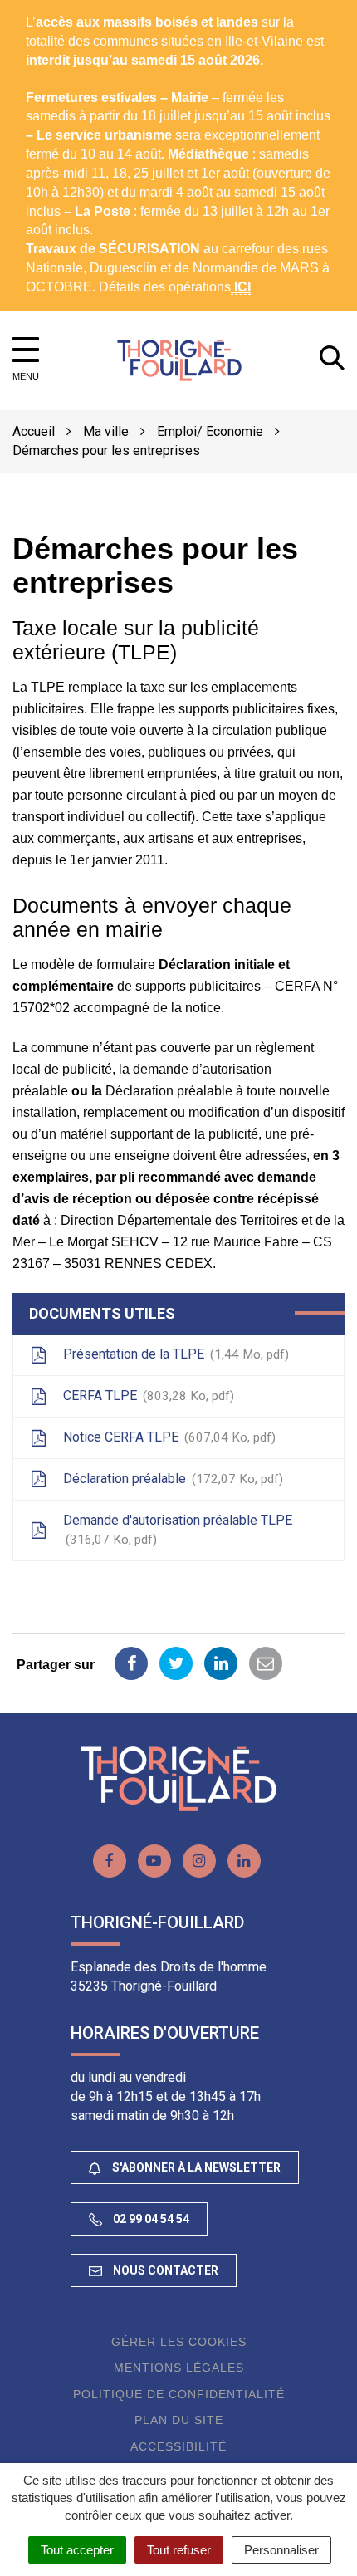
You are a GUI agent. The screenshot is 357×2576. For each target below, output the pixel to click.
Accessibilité (178, 2446)
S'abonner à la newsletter (195, 2167)
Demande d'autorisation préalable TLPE (178, 1530)
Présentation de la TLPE (174, 1354)
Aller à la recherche (263, 9)
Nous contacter (164, 2270)
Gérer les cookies (179, 2342)
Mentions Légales (179, 2368)
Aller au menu (45, 9)
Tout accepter (77, 2550)
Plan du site (179, 2420)
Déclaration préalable (171, 1479)
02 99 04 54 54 (150, 2219)
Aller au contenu (146, 9)
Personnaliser (281, 2550)
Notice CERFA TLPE (167, 1437)
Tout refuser (179, 2550)
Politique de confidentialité (179, 2394)
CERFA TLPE (147, 1396)
